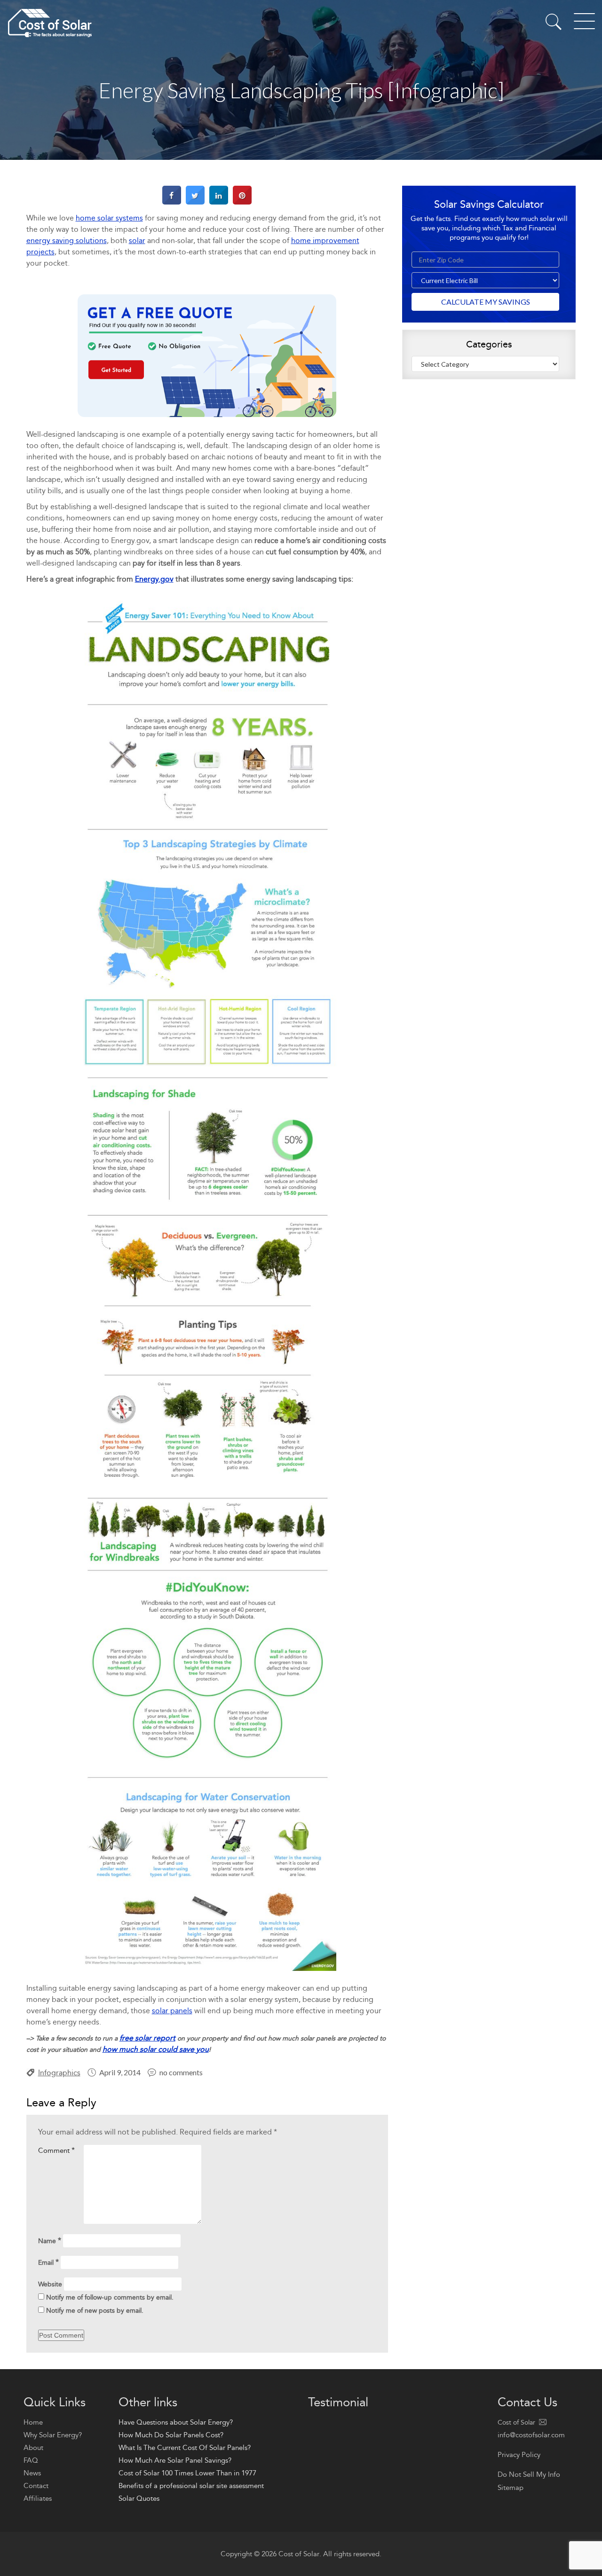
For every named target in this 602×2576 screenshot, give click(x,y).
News (32, 2473)
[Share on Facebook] (172, 202)
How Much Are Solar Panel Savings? (175, 2460)
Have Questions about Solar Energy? (176, 2422)
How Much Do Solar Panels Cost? (171, 2435)
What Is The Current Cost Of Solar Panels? (185, 2448)
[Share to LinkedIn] (219, 202)
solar (137, 240)
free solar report (147, 2038)
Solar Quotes (139, 2498)
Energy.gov (154, 579)
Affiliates (38, 2498)
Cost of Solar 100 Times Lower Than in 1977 (187, 2473)
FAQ (31, 2460)
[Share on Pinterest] (242, 202)
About (33, 2448)
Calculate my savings (486, 302)
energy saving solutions (67, 240)
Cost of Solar (299, 2554)
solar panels (172, 2011)
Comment (56, 2150)
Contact (36, 2486)
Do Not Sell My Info (529, 2474)
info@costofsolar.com (531, 2435)
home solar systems (109, 218)
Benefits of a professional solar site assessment (191, 2486)
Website (50, 2284)
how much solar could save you (156, 2049)
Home (33, 2422)
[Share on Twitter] (195, 202)
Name (50, 2241)
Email (48, 2262)
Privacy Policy (519, 2455)
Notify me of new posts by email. (95, 2311)
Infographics (59, 2073)
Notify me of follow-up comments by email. (110, 2297)
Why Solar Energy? (53, 2435)
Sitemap (511, 2488)
